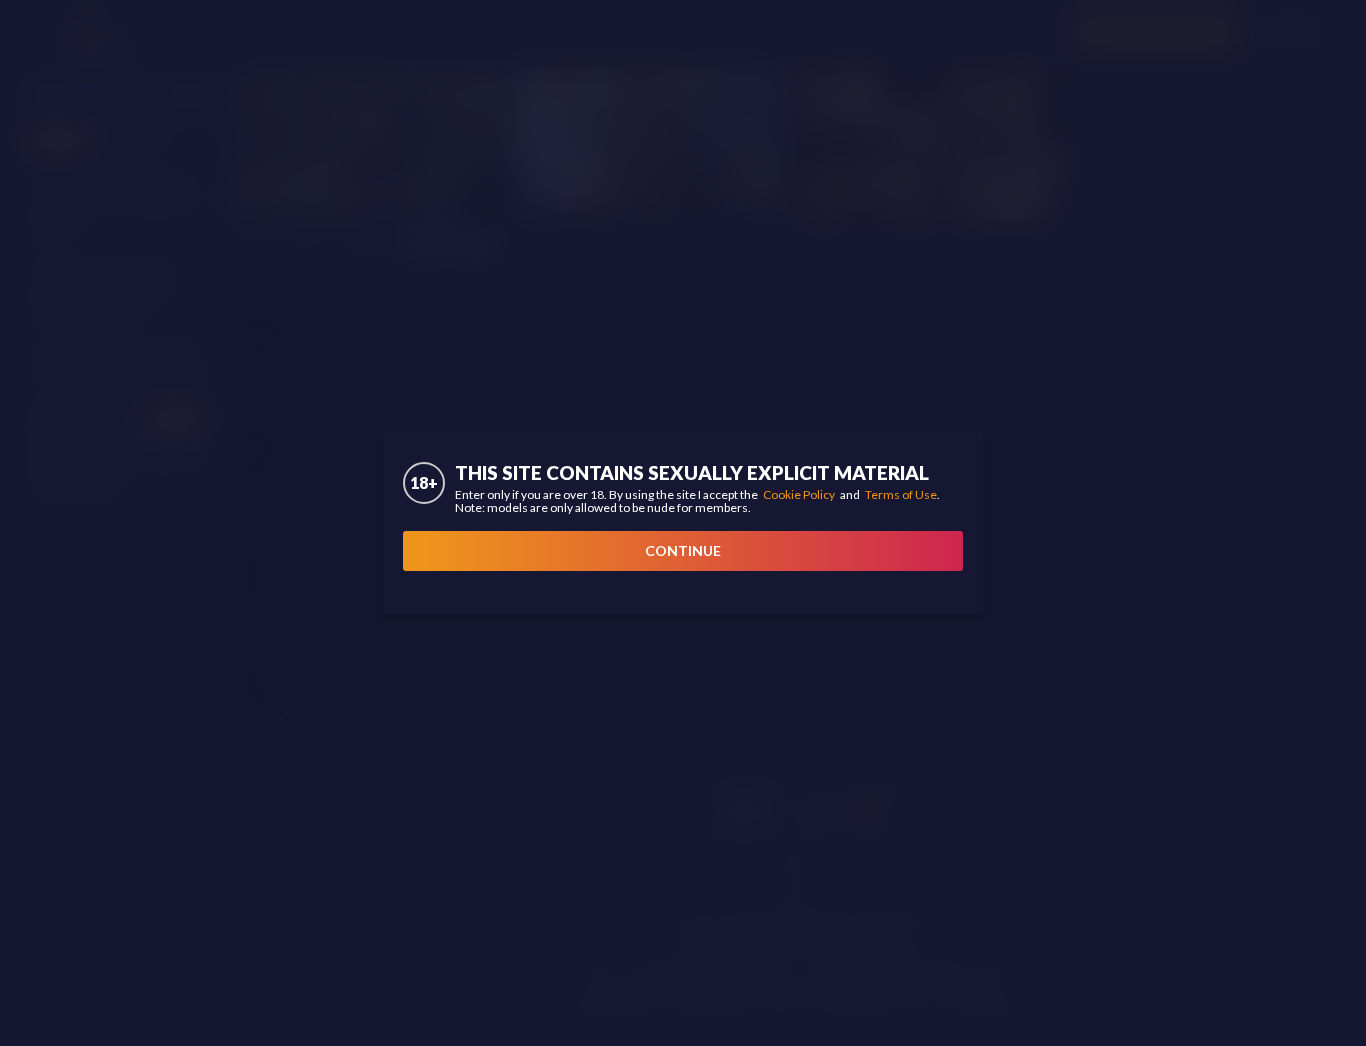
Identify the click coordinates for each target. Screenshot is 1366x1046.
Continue (683, 550)
